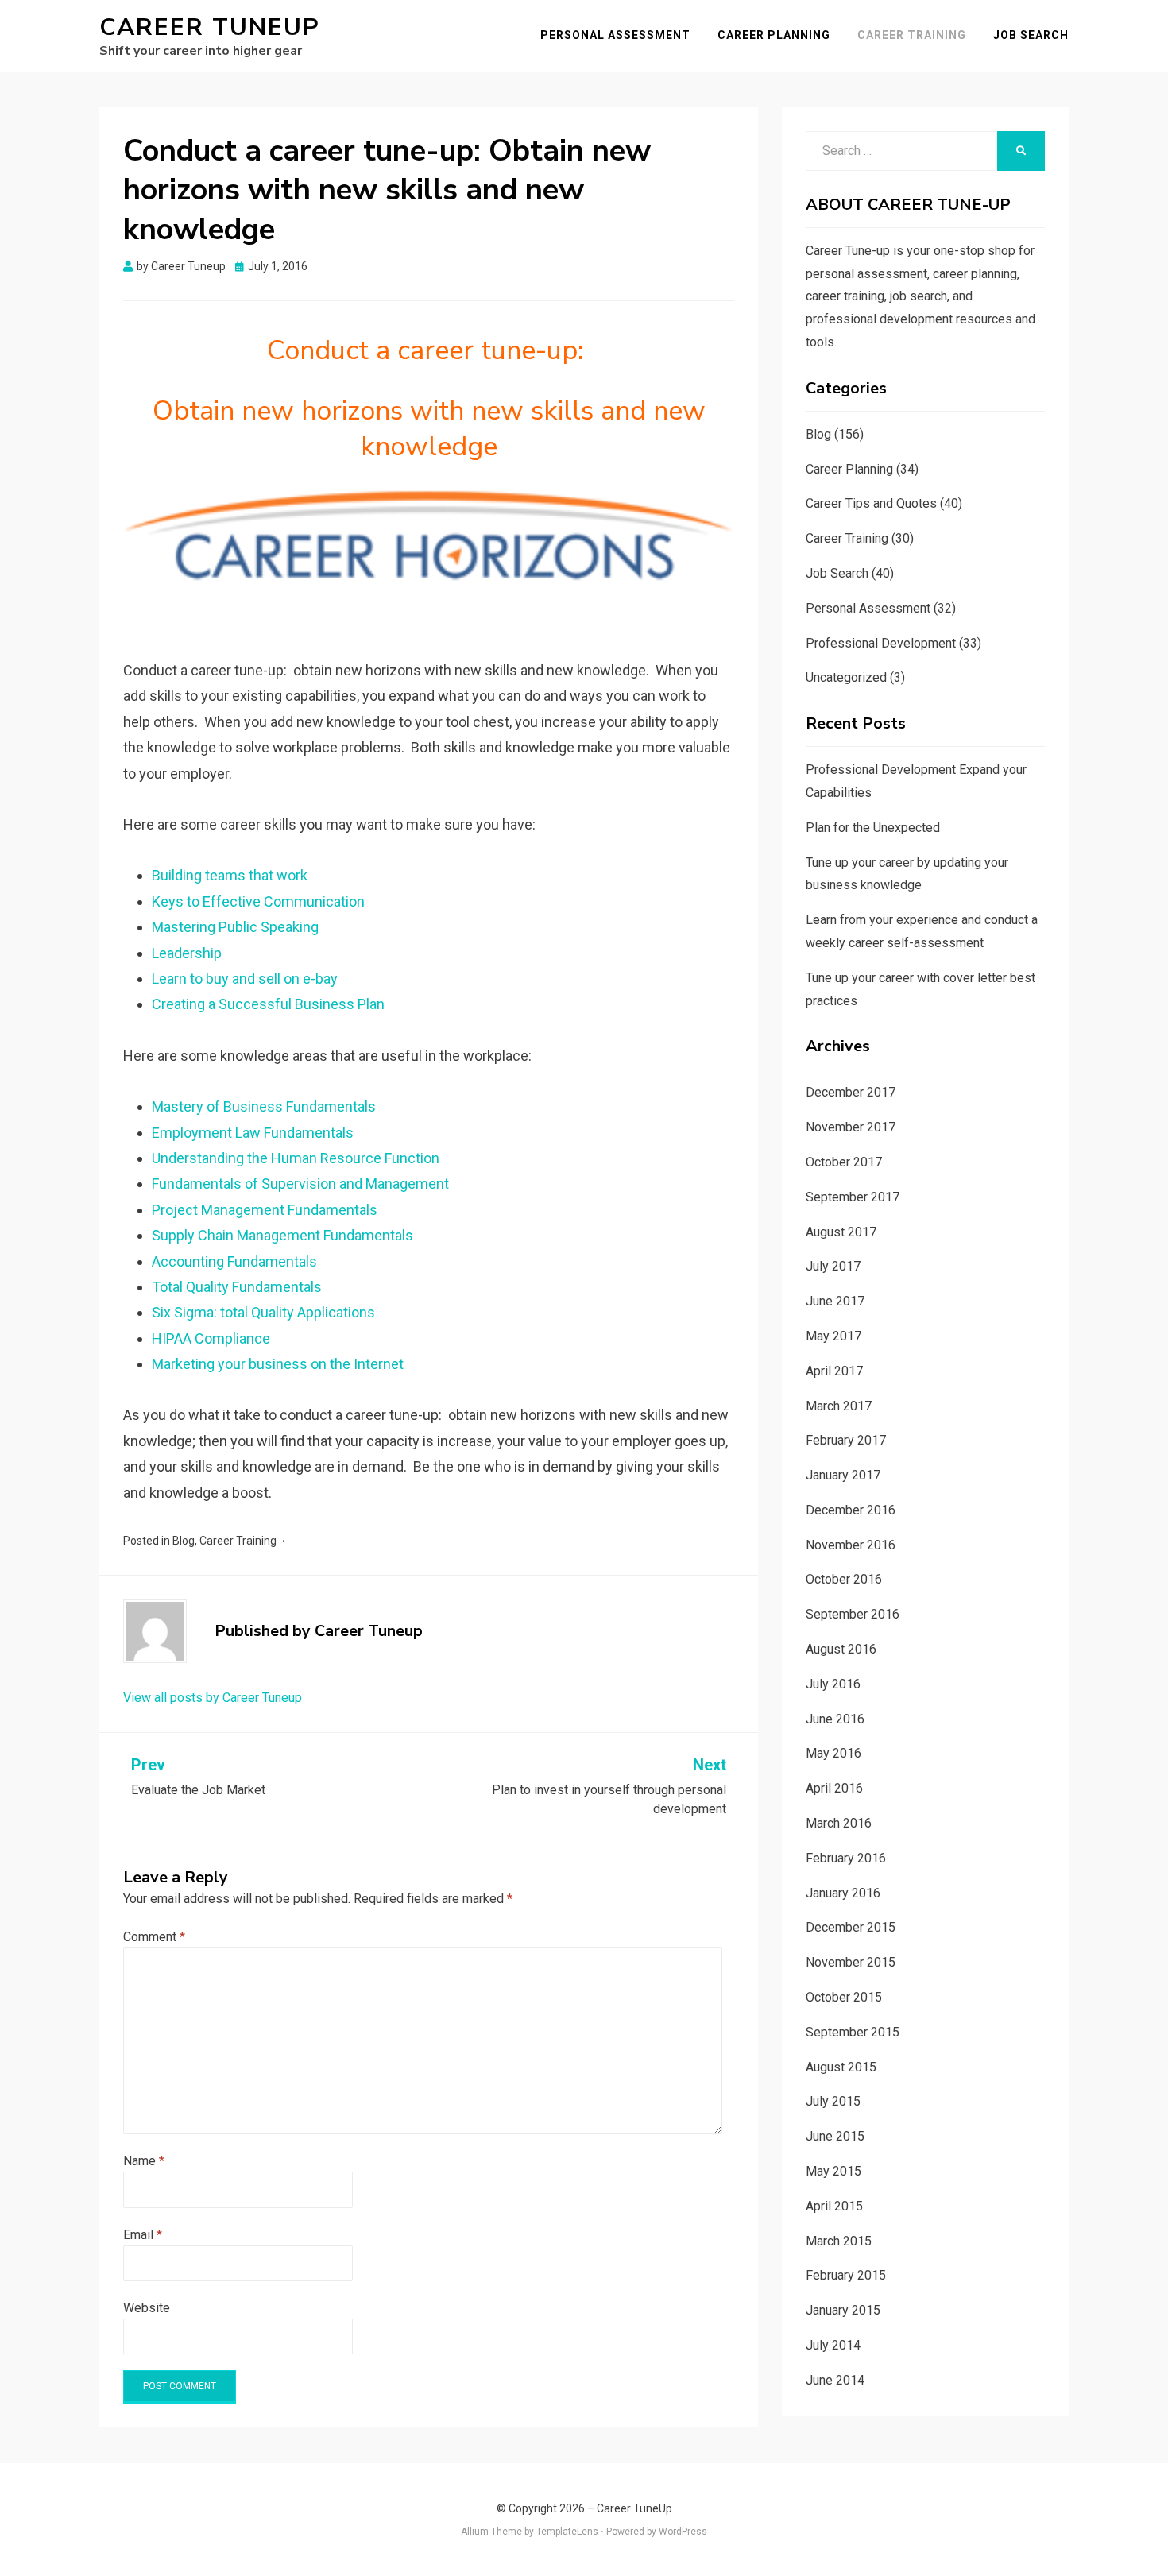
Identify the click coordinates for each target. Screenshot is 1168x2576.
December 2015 (851, 1927)
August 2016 (841, 1649)
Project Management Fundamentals (265, 1210)
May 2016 (833, 1753)
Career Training (912, 35)
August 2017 (841, 1232)
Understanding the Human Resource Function (296, 1158)
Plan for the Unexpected (873, 828)
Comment (154, 1937)
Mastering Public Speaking (235, 927)
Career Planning (774, 35)
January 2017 (843, 1475)
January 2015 (843, 2310)
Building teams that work (230, 875)
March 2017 (839, 1406)
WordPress (683, 2532)
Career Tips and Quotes (871, 503)
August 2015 (841, 2067)
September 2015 (853, 2032)
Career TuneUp (210, 27)
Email (143, 2235)
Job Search (1031, 35)
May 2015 (833, 2171)
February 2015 (846, 2275)
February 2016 (846, 1858)
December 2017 (851, 1092)
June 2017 (835, 1301)
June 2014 (835, 2380)
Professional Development (881, 643)
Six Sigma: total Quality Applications (263, 1312)
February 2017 (846, 1440)
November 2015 (851, 1962)
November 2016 (851, 1545)
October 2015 (844, 1997)
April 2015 (834, 2206)
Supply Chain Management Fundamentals (282, 1235)
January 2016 (843, 1893)
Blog (184, 1541)
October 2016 (844, 1579)
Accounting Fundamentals (234, 1261)
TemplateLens (567, 2532)
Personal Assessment (615, 35)
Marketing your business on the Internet (278, 1364)
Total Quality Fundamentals (237, 1287)
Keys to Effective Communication (258, 901)
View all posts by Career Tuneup (213, 1698)
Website (147, 2308)
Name (144, 2161)
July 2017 (833, 1266)
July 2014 (833, 2345)
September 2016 (853, 1614)
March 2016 (839, 1823)
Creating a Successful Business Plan (268, 1004)
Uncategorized (846, 677)
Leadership (187, 953)
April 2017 (834, 1371)
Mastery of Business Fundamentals (264, 1106)
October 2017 (844, 1162)
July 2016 (833, 1684)
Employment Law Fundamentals (253, 1133)
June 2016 (835, 1719)
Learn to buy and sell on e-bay (245, 979)
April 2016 (834, 1788)
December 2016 (851, 1510)
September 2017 (853, 1197)
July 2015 (833, 2101)
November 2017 (851, 1127)
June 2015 (835, 2136)
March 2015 (839, 2241)
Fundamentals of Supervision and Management (300, 1184)
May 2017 (833, 1336)
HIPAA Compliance (211, 1338)
